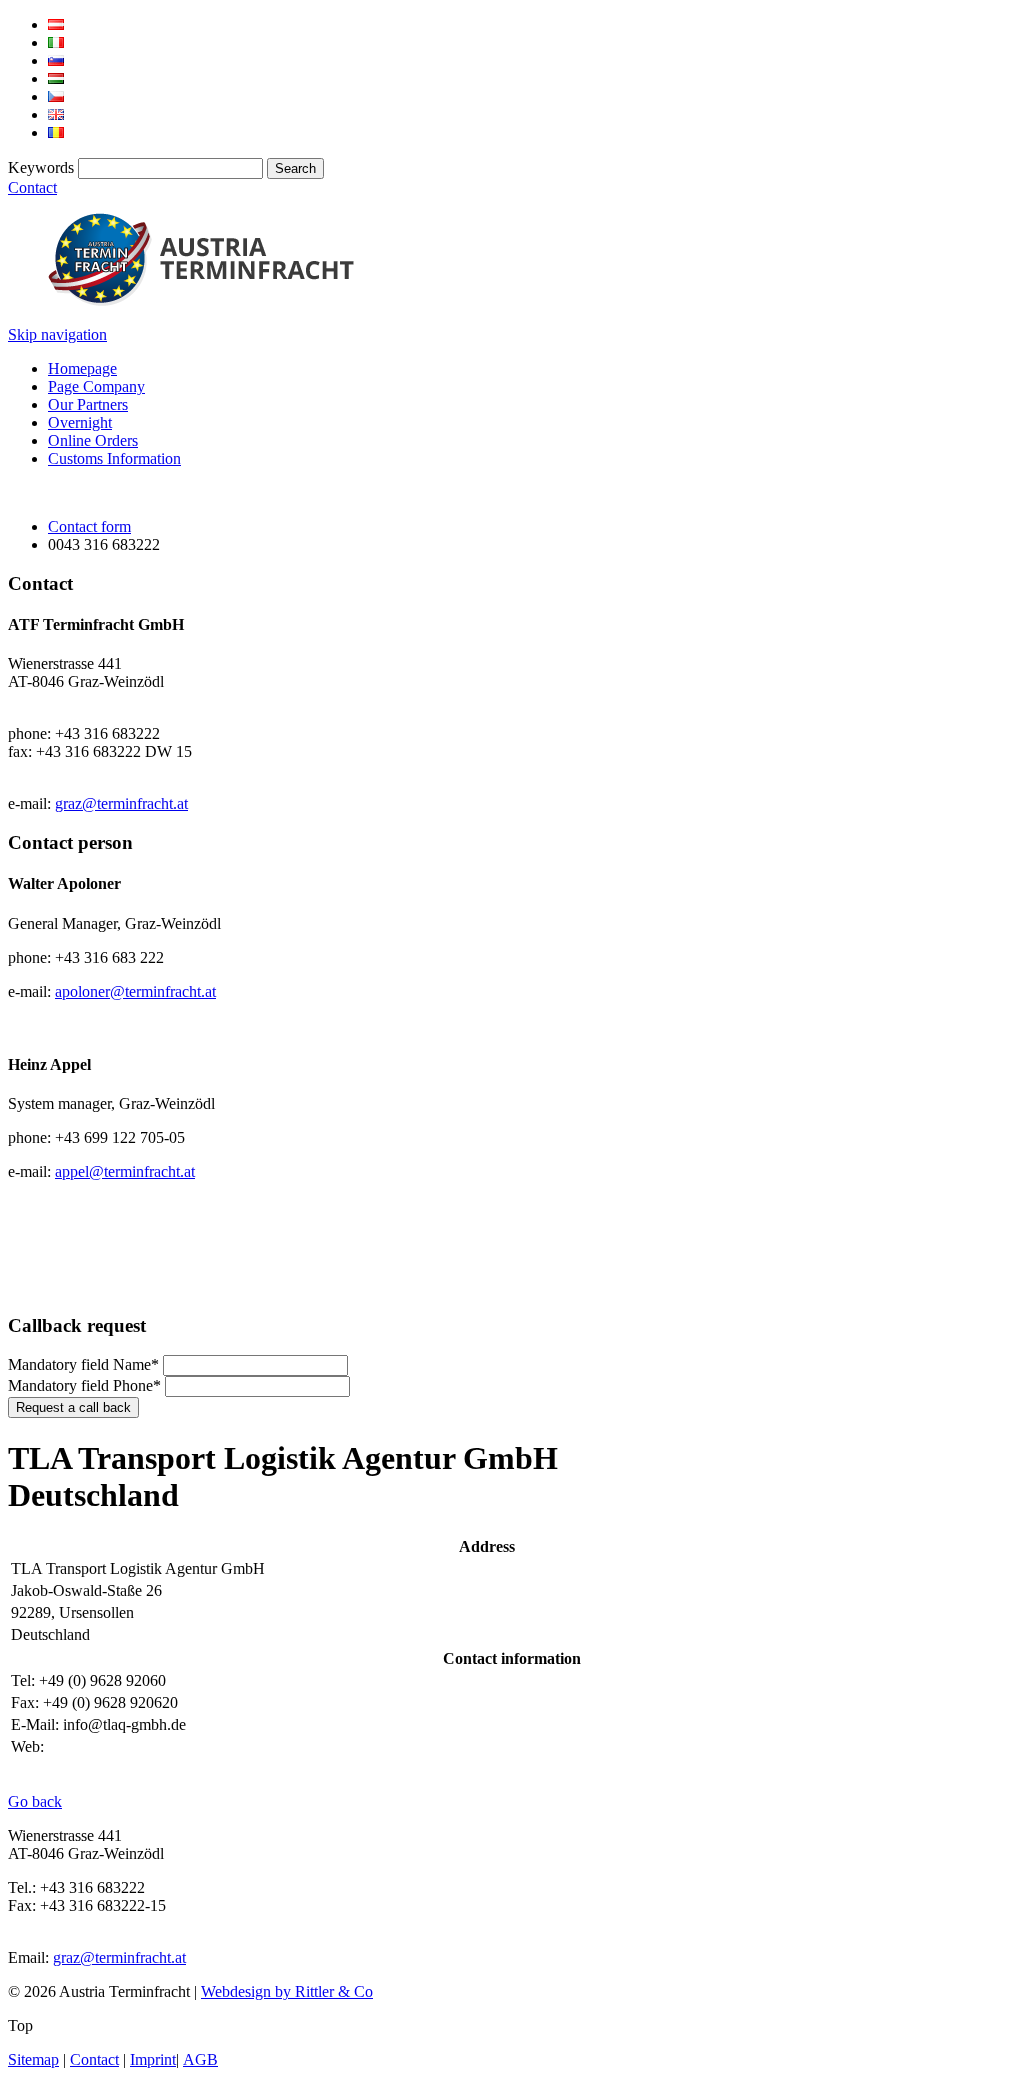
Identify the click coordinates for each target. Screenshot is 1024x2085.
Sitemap (33, 2059)
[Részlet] (56, 78)
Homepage (82, 368)
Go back (35, 1801)
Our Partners (88, 404)
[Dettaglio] (56, 42)
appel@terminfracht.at (125, 1171)
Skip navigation (57, 334)
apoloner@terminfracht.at (135, 991)
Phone (84, 1385)
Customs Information (114, 458)
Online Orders (93, 440)
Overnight (80, 422)
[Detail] (56, 24)
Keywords (41, 167)
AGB (200, 2059)
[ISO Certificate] (61, 1286)
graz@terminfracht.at (121, 803)
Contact (32, 187)
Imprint (153, 2059)
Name (83, 1364)
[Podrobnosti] (56, 60)
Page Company (96, 386)
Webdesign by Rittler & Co (287, 1991)
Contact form (89, 526)
